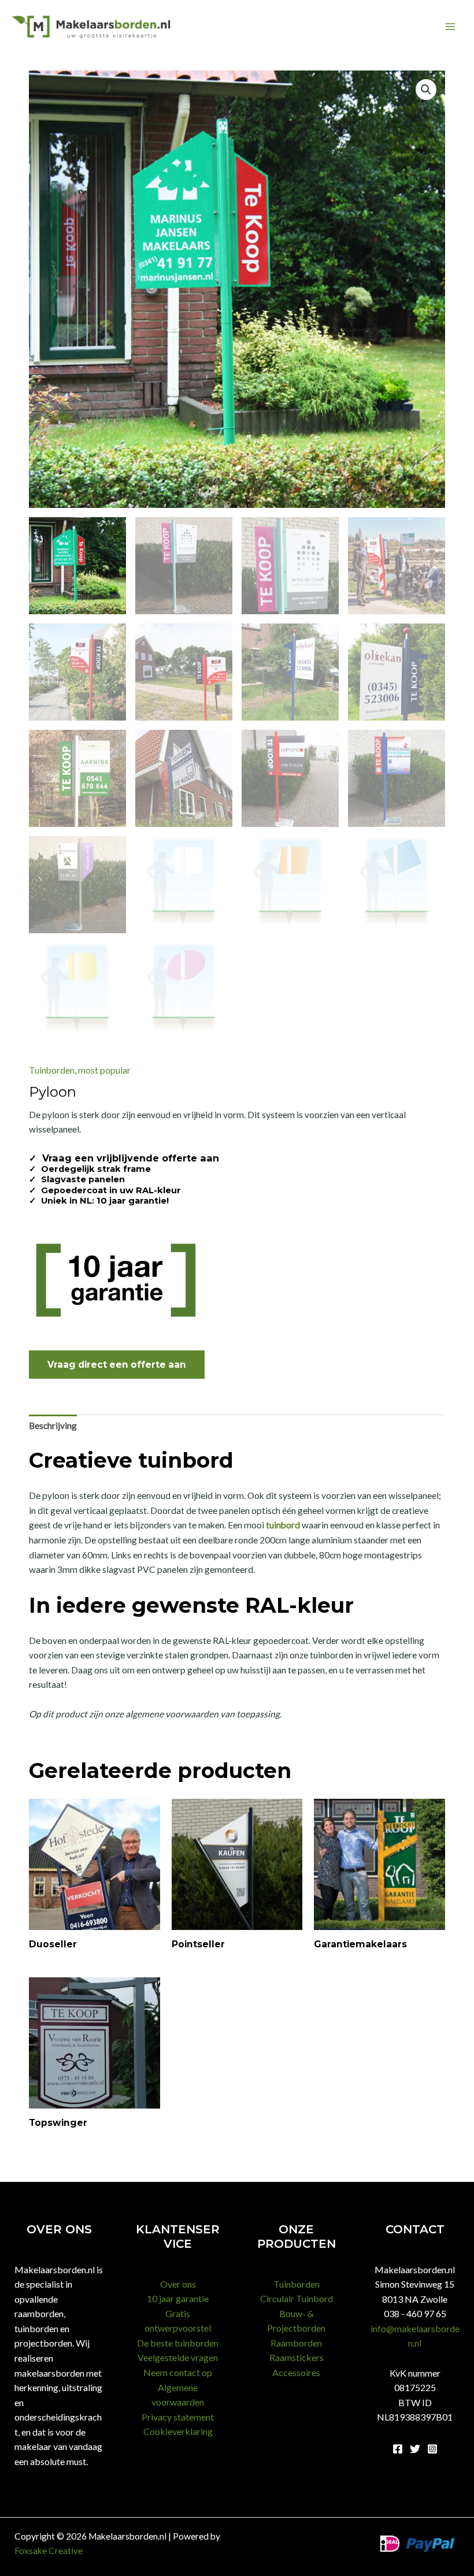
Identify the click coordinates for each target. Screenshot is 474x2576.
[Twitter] (415, 2449)
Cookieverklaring (178, 2431)
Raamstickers (297, 2357)
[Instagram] (432, 2449)
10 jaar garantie (178, 2298)
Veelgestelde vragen (178, 2357)
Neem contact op (178, 2372)
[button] (426, 90)
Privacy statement (178, 2417)
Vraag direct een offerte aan (117, 1365)
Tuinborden (52, 1070)
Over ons (178, 2284)
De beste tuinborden (178, 2343)
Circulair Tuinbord (297, 2298)
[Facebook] (398, 2449)
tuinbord (283, 1525)
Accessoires (296, 2372)
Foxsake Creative (49, 2551)
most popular (104, 1070)
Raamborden (296, 2343)
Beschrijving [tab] (53, 1426)
